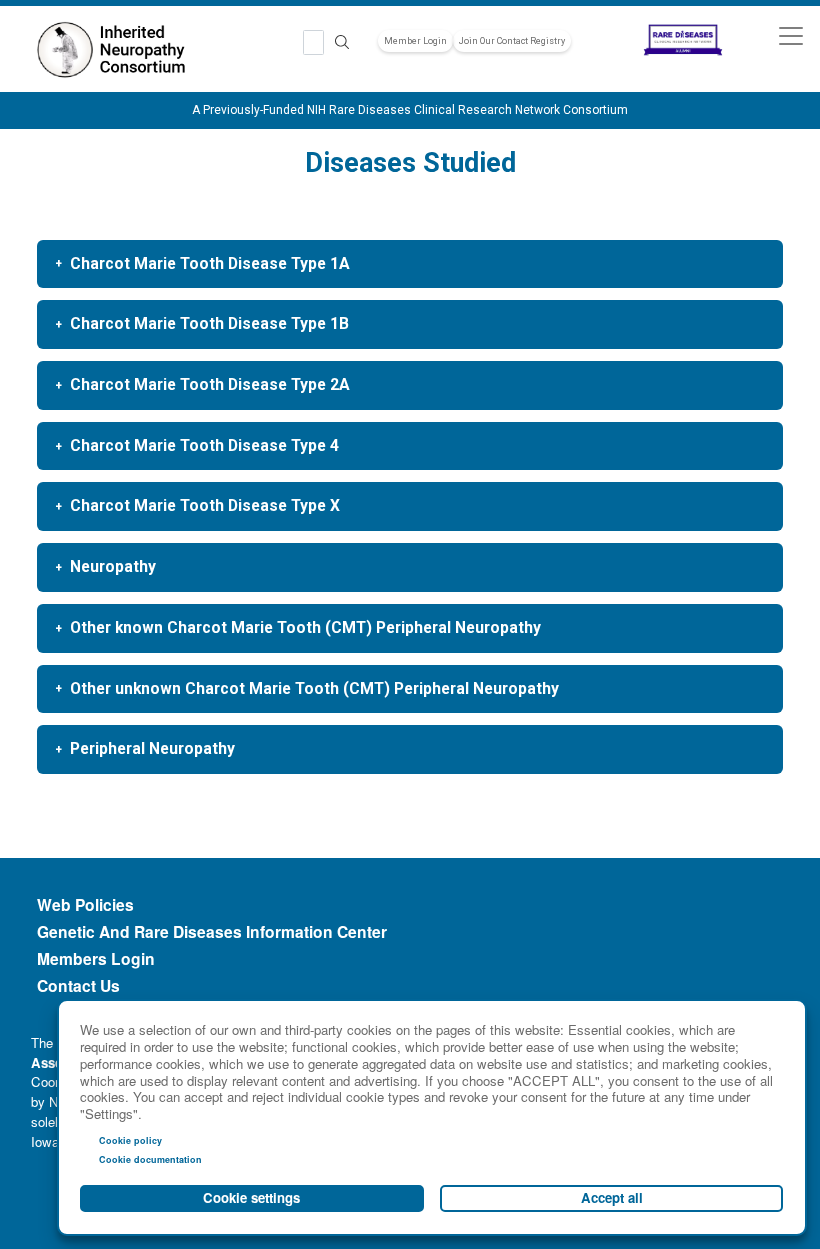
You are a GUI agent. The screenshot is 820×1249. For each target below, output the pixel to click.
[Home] (116, 51)
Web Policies (85, 905)
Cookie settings (251, 1197)
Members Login (96, 959)
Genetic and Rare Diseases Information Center (212, 932)
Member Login (415, 41)
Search (342, 42)
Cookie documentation (150, 1159)
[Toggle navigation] (790, 35)
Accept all (612, 1197)
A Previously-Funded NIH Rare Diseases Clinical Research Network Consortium (410, 110)
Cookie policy (130, 1140)
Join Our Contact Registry (512, 41)
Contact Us (78, 986)
